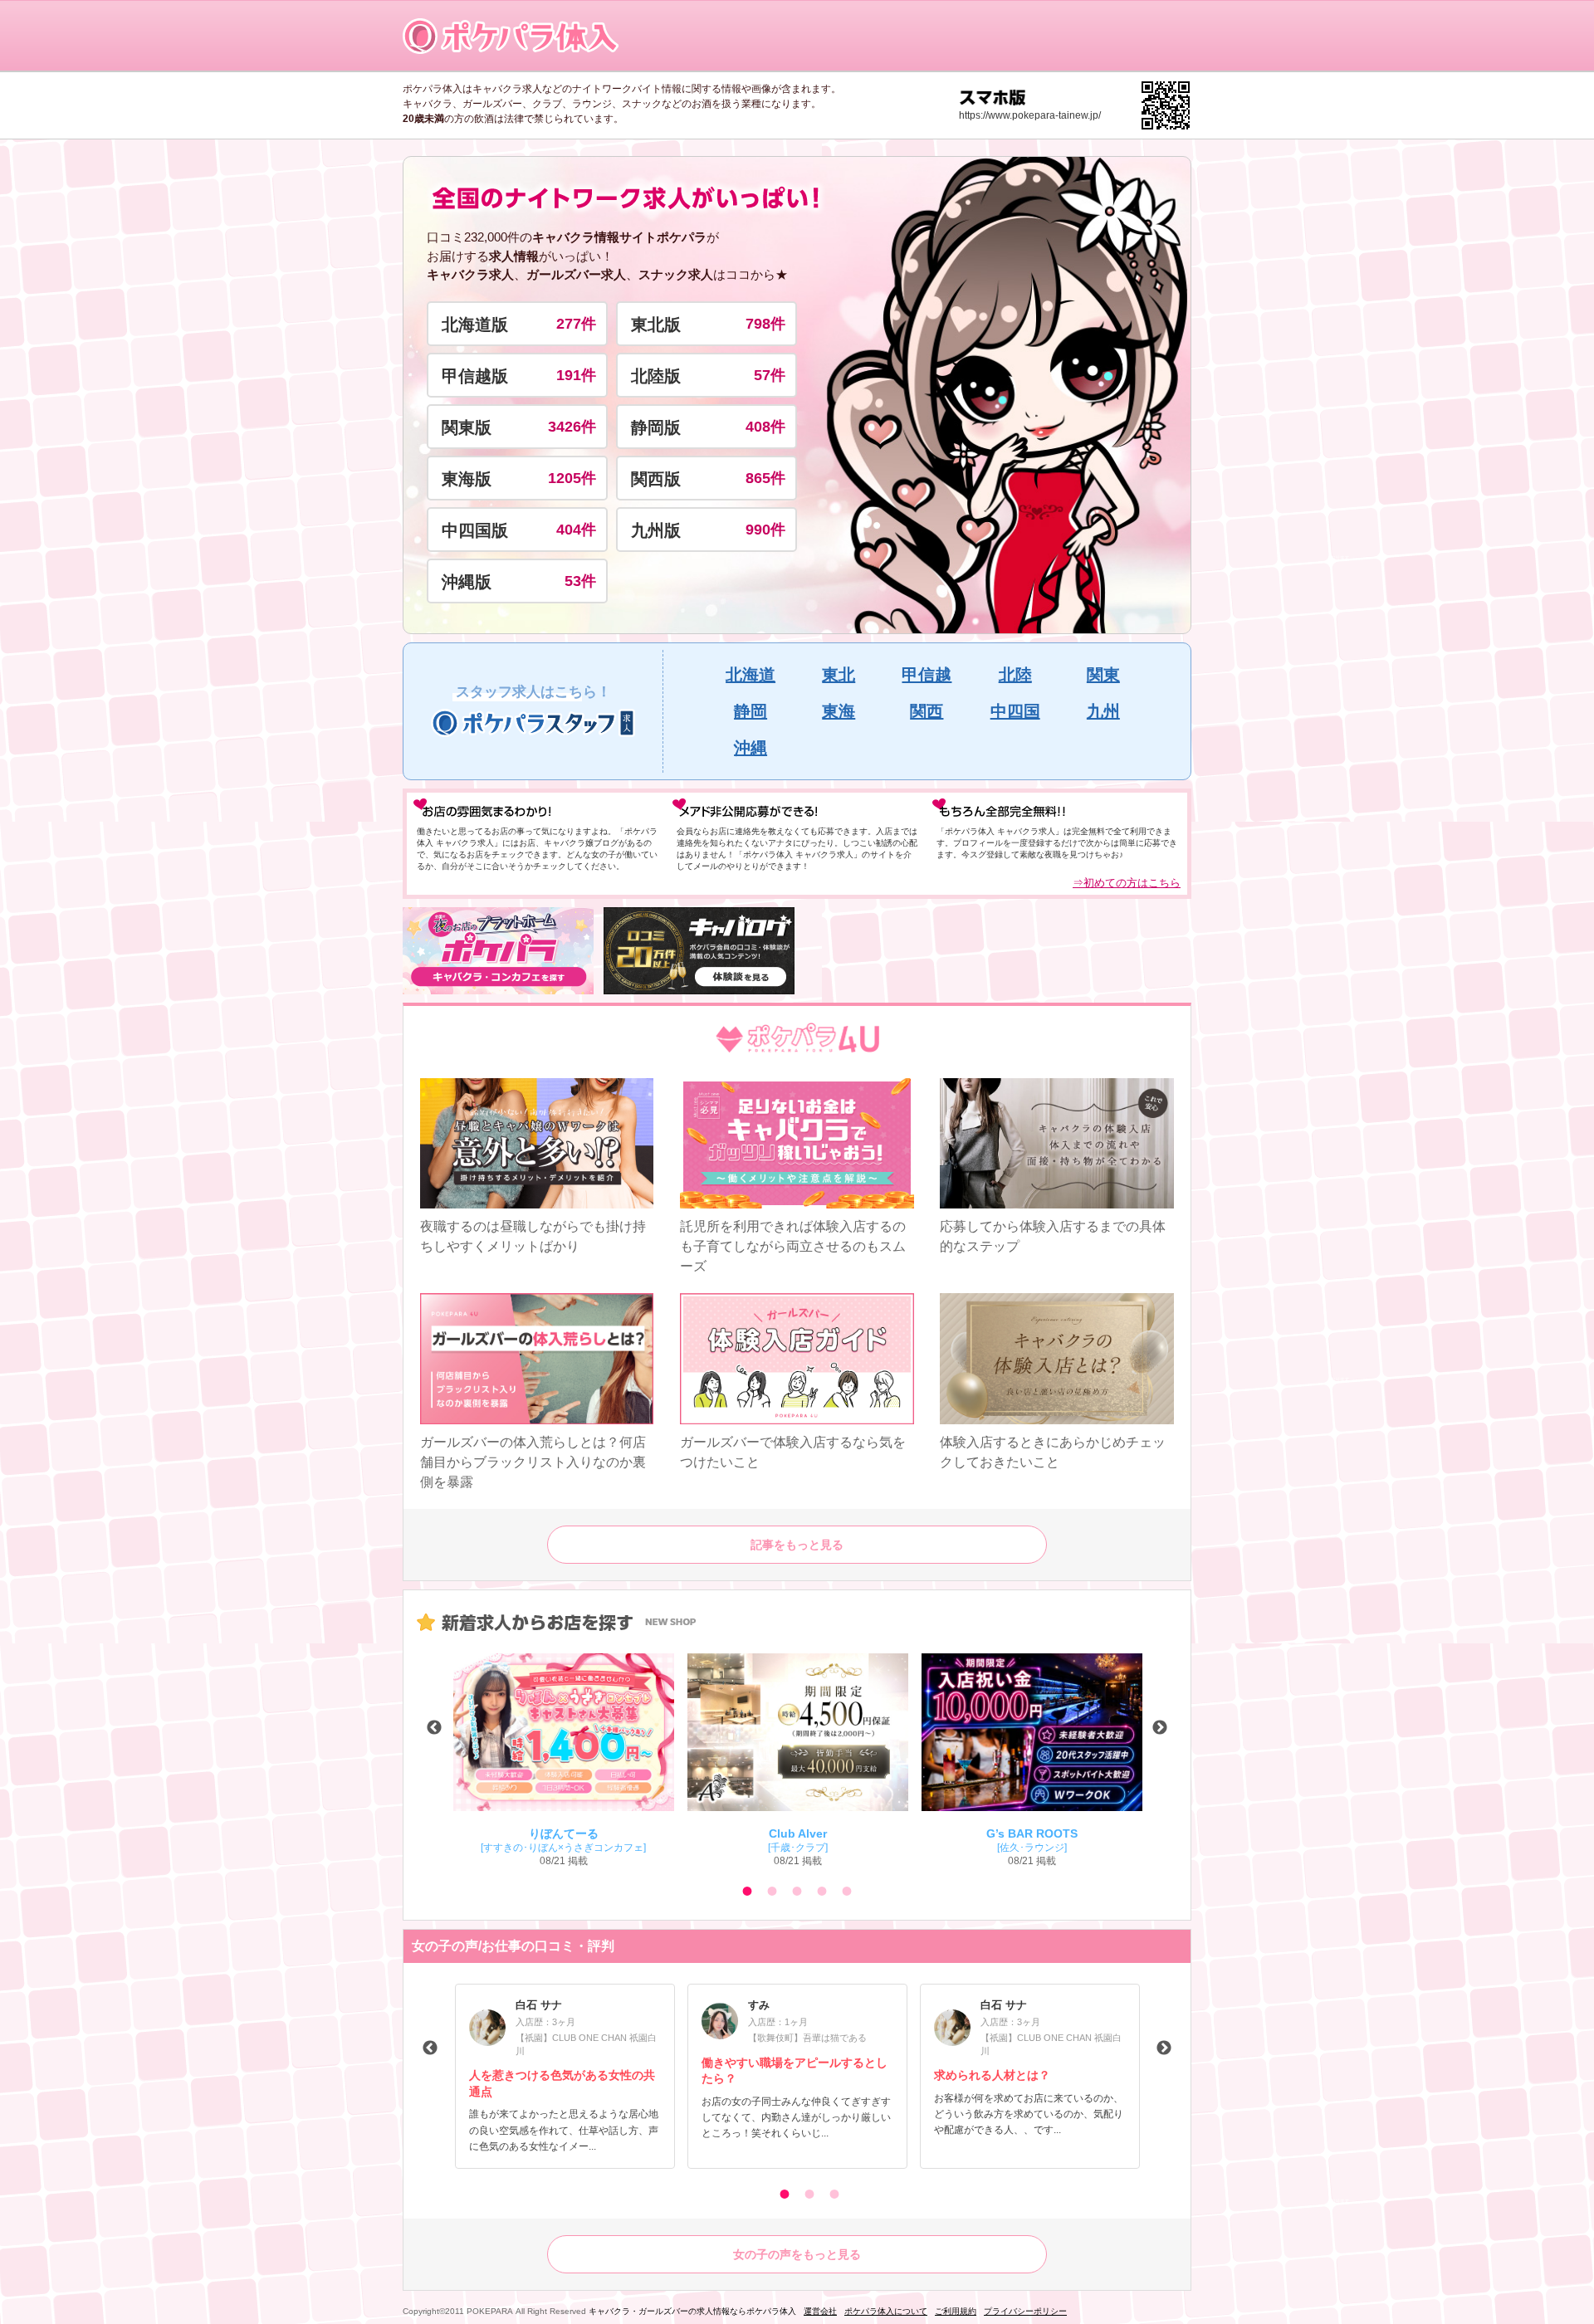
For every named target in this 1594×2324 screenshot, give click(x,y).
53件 (580, 581)
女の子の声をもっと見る (797, 2254)
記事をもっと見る (797, 1545)
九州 (1103, 711)
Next (1160, 1728)
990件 (765, 530)
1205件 (572, 478)
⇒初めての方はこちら (1127, 883)
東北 (839, 675)
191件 (576, 375)
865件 (765, 478)
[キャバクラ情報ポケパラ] (498, 951)
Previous (434, 1728)
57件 (770, 375)
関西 (927, 711)
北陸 (1015, 675)
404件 (576, 530)
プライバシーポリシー (1025, 2311)
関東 (1103, 675)
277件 (576, 324)
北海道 (751, 675)
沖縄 (751, 748)
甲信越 (927, 675)
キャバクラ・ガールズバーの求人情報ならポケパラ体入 (692, 2311)
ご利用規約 (956, 2311)
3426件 (572, 427)
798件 (765, 324)
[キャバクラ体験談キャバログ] (699, 951)
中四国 (1015, 711)
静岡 (751, 711)
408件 (765, 427)
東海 (839, 711)
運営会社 (820, 2311)
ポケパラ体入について (886, 2311)
